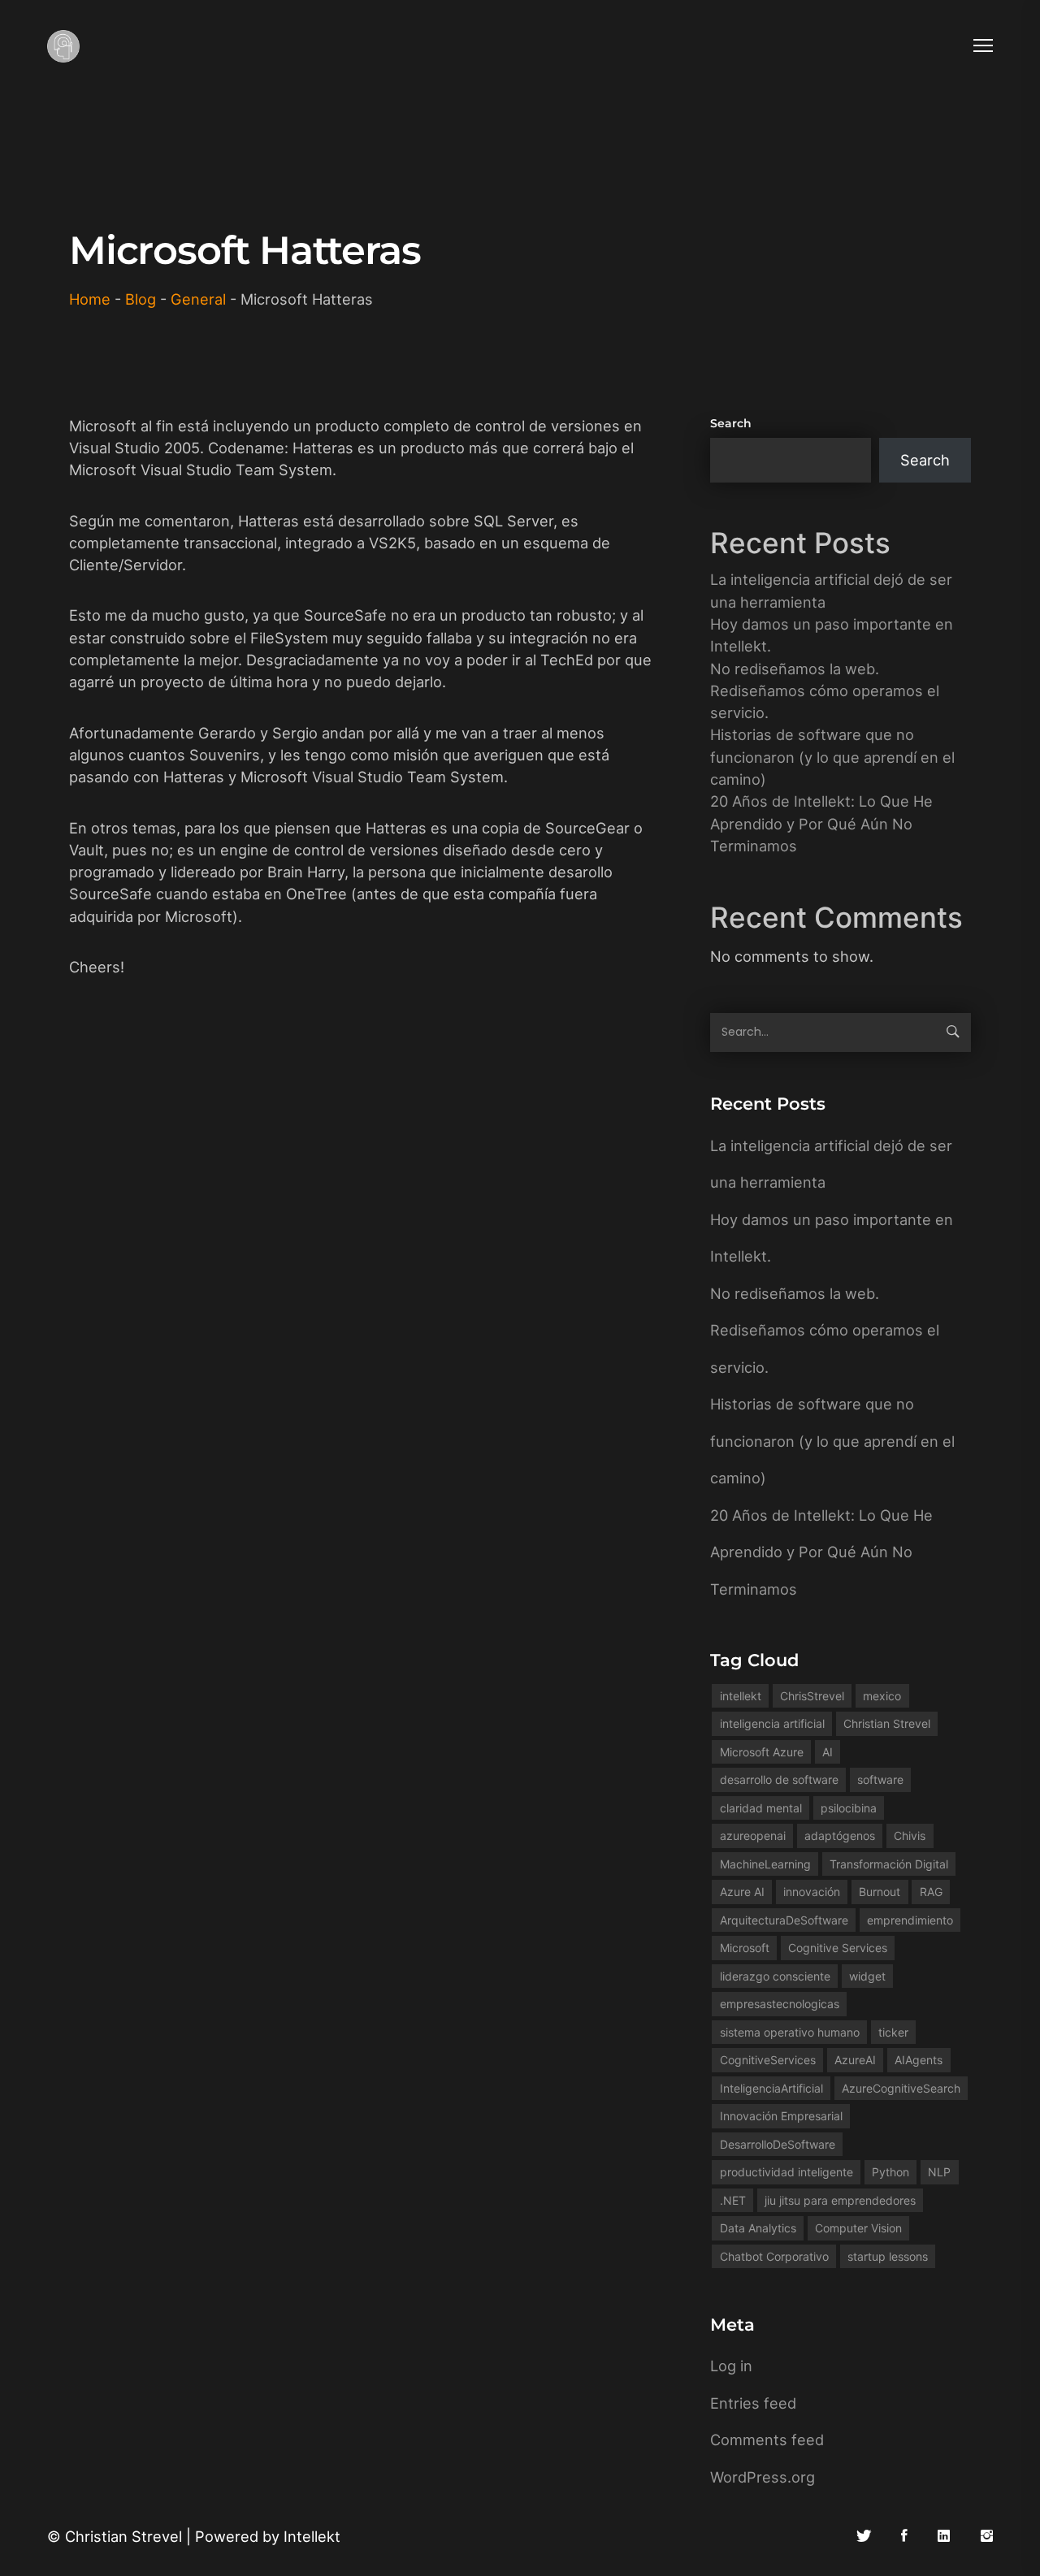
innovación (812, 1892)
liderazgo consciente (775, 1976)
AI (828, 1752)
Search (731, 423)
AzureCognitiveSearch (901, 2088)
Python (890, 2172)
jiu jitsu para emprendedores (840, 2200)
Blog (141, 299)
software (880, 1779)
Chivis (910, 1836)
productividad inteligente (786, 2172)
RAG (931, 1892)
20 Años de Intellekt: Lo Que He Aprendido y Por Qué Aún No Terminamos (821, 823)
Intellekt (312, 2536)
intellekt (741, 1696)
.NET (733, 2200)
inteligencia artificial (772, 1723)
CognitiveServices (768, 2060)
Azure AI (742, 1892)
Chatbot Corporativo (774, 2256)
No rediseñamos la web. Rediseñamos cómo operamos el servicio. (825, 691)
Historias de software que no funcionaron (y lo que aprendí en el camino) (832, 757)
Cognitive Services (838, 1948)
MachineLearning (765, 1864)
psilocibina (849, 1808)
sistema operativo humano (790, 2032)
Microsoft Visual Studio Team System (201, 470)
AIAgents (919, 2060)
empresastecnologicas (780, 2004)
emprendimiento (910, 1920)
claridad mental (761, 1808)
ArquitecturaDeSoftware (784, 1920)
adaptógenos (840, 1836)
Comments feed (767, 2440)
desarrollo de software (779, 1779)
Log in (731, 2366)
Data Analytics (758, 2228)
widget (867, 1976)
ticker (893, 2032)
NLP (939, 2172)
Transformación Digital (889, 1864)
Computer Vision (858, 2228)
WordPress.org (763, 2477)
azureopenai (753, 1836)
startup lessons (888, 2256)
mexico (882, 1696)
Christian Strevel (887, 1723)
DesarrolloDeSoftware (778, 2144)
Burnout (880, 1892)
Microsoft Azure (762, 1752)
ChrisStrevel (812, 1696)
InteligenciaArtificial (771, 2088)
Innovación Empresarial (781, 2116)
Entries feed (753, 2403)
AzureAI (855, 2060)
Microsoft (745, 1948)
